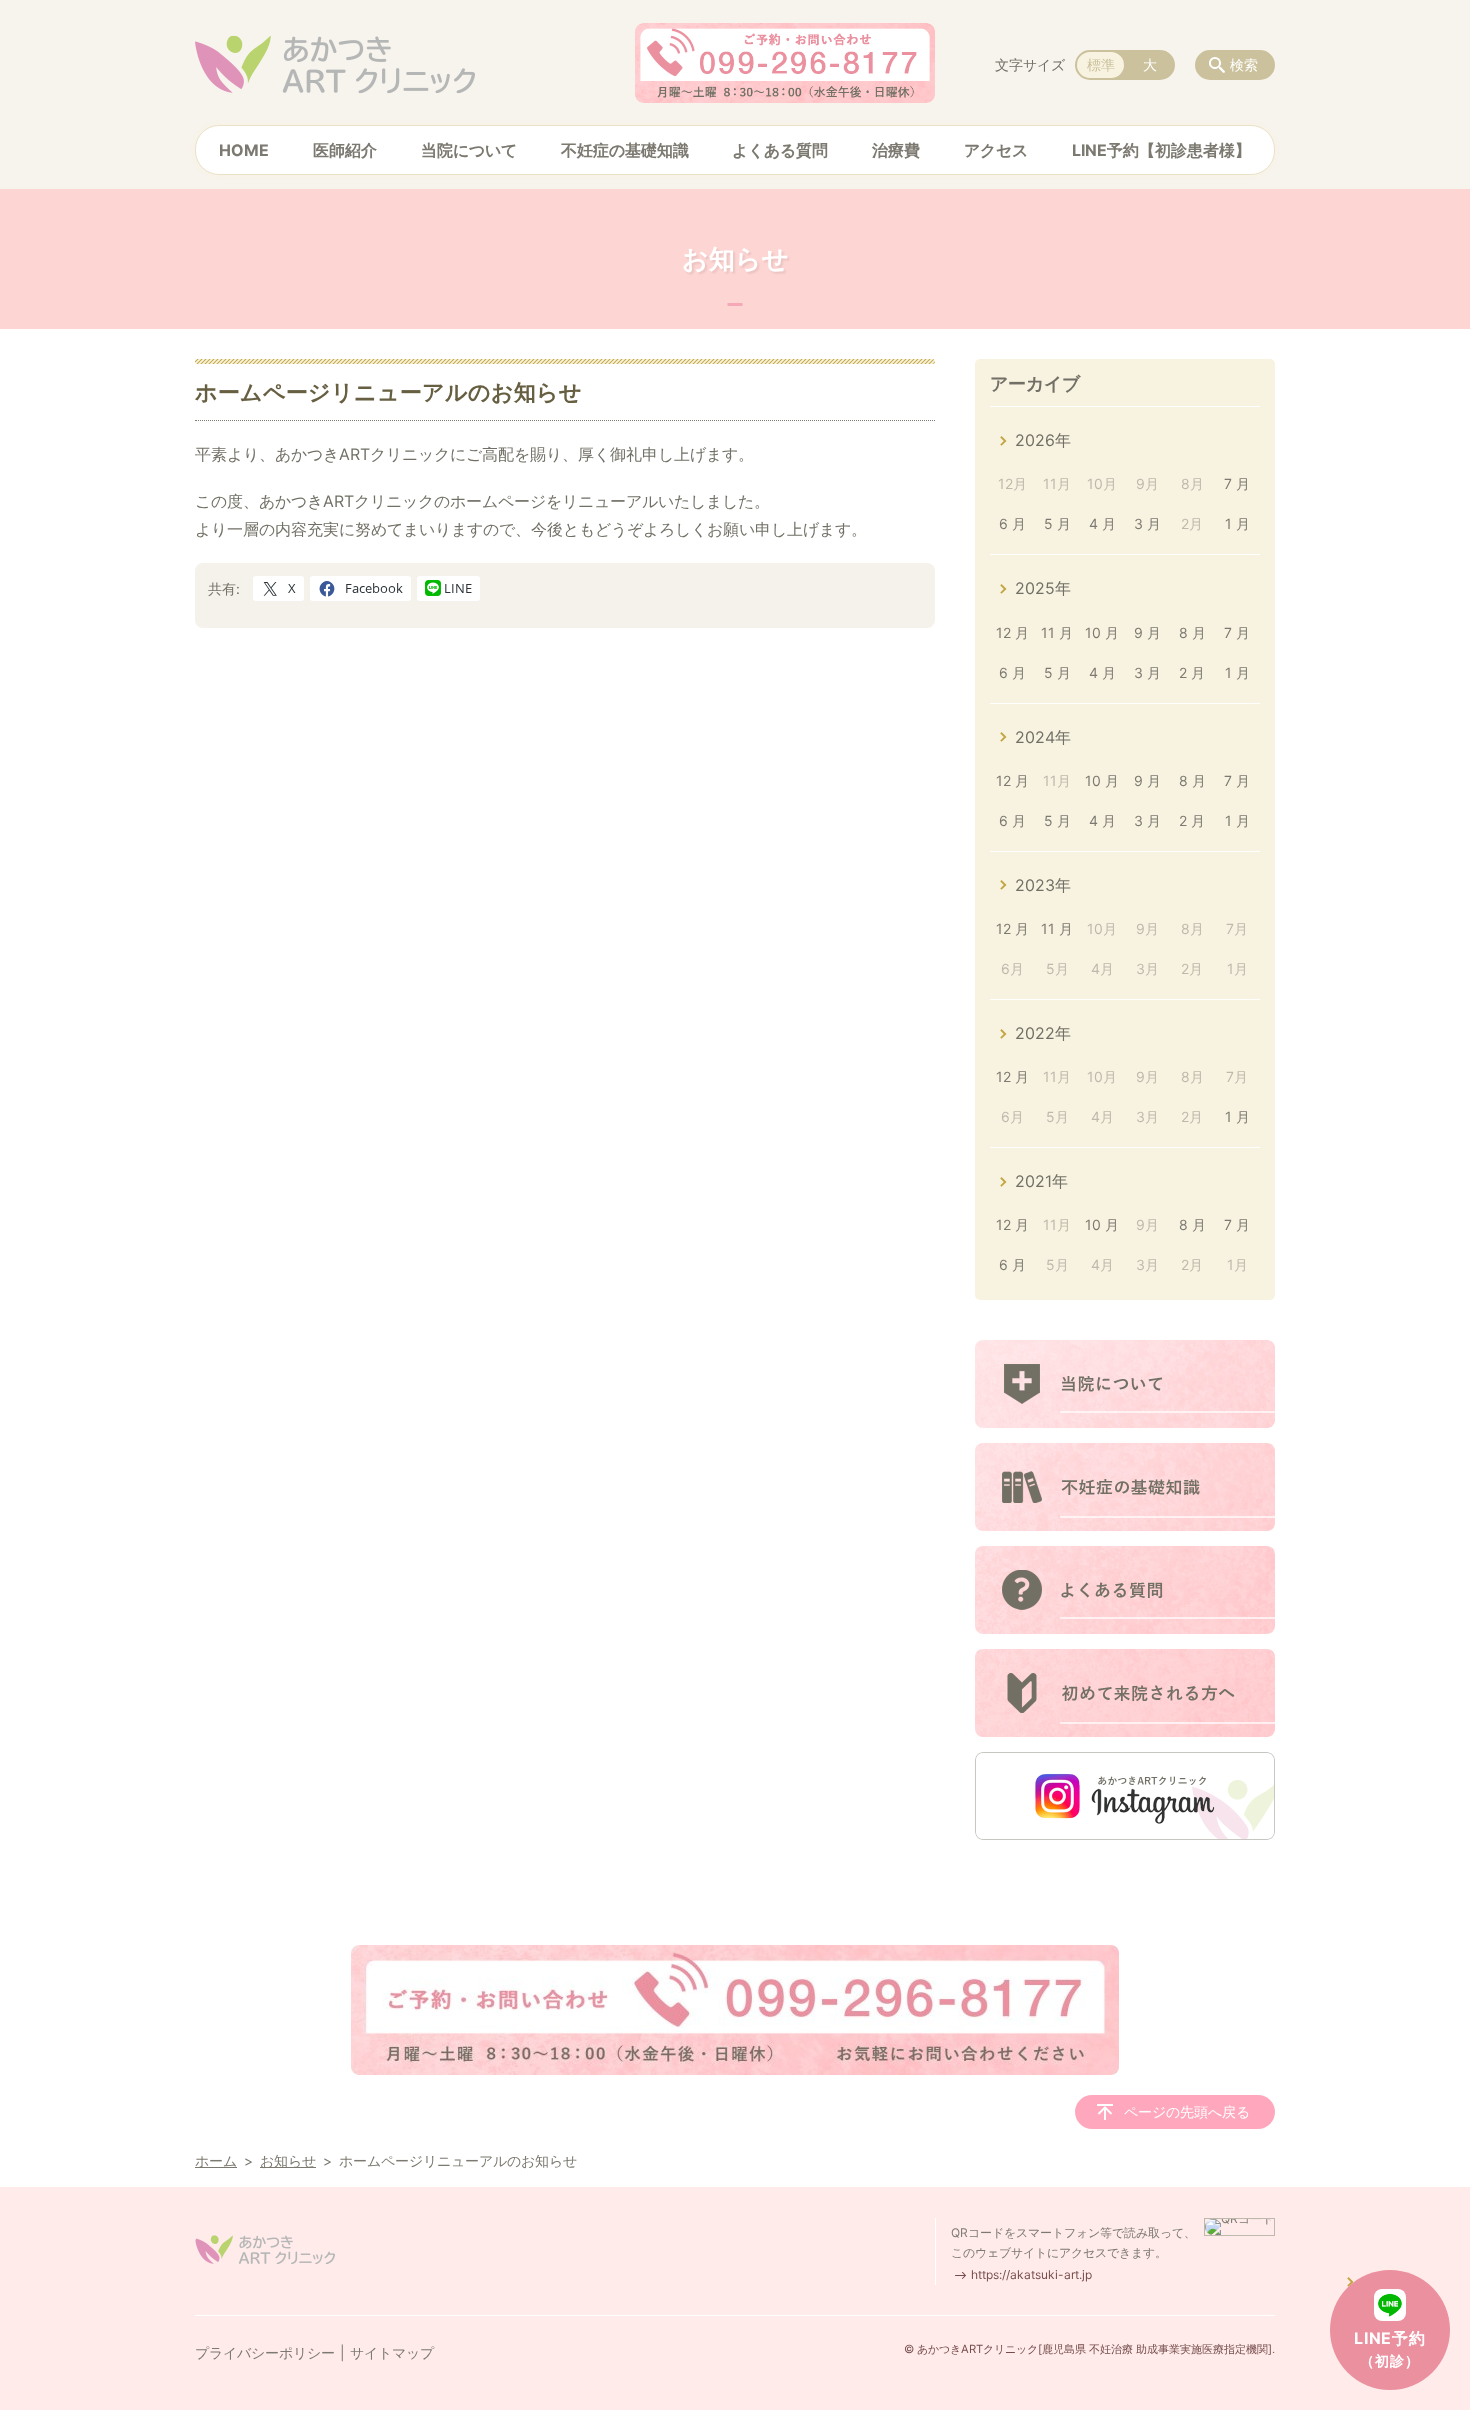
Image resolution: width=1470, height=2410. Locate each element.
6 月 (1012, 523)
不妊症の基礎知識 (625, 150)
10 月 (1102, 632)
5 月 (1057, 523)
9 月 (1147, 632)
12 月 (1012, 632)
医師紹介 (345, 150)
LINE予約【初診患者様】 (1161, 150)
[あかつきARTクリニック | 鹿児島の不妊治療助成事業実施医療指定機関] (335, 65)
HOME (244, 150)
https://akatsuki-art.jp (1031, 2274)
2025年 (1043, 588)
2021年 (1041, 1181)
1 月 (1237, 523)
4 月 (1102, 523)
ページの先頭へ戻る (1187, 2111)
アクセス (996, 150)
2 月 (1192, 672)
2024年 (1043, 737)
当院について (469, 150)
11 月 (1057, 632)
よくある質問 (780, 150)
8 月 (1192, 632)
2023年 (1043, 885)
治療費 (896, 150)
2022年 (1043, 1033)
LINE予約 (1390, 2348)
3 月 (1147, 523)
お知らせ (288, 2160)
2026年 (1043, 440)
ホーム (216, 2160)
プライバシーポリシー (265, 2352)
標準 (1101, 64)
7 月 (1237, 483)
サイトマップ (392, 2352)
